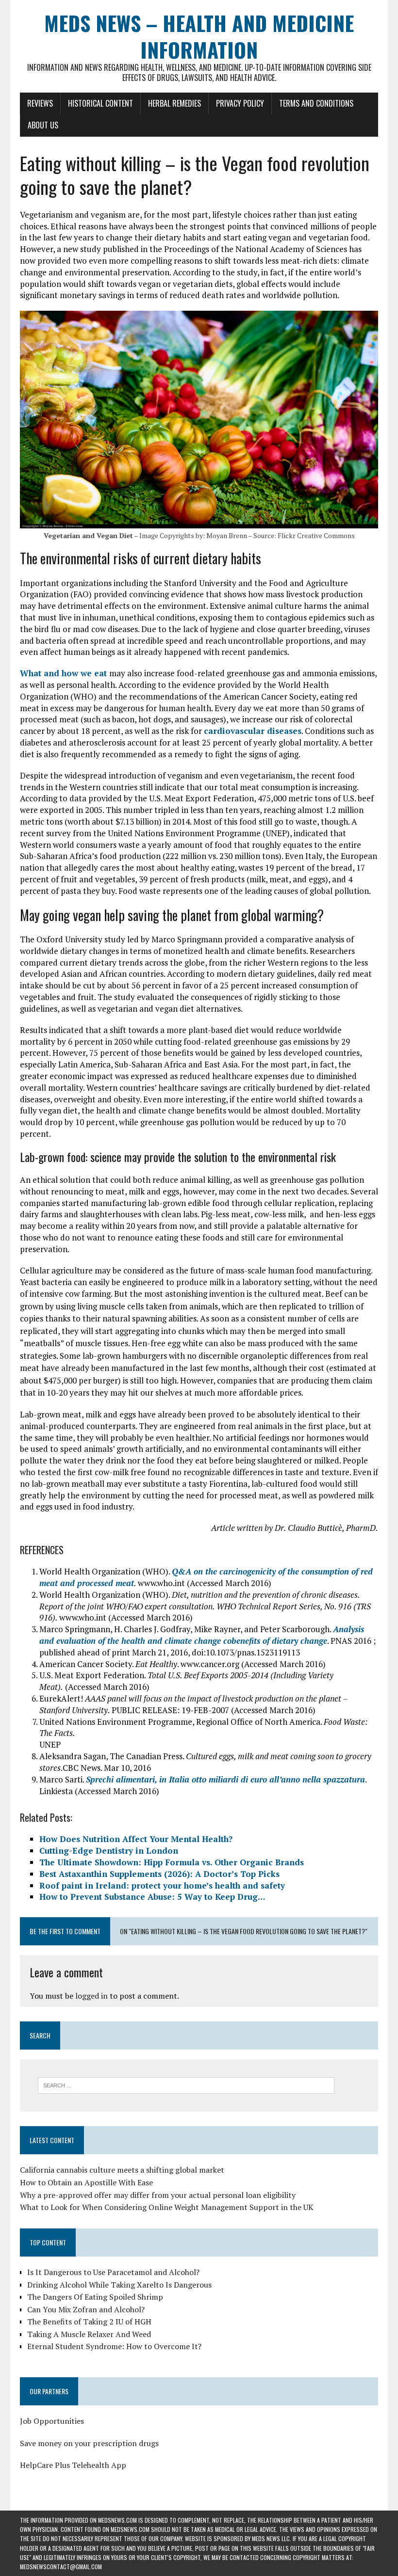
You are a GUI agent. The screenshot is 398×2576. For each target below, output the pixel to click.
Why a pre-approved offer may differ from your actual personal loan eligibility (158, 2195)
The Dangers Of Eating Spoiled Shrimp (95, 2297)
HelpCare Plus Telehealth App (73, 2465)
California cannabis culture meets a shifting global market (122, 2170)
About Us (43, 125)
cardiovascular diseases (253, 731)
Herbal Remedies (174, 103)
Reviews (40, 103)
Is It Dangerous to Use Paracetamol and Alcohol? (113, 2272)
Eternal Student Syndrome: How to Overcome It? (114, 2346)
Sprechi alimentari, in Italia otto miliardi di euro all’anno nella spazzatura (225, 1779)
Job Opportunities (52, 2421)
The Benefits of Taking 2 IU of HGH (89, 2322)
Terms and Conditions (316, 103)
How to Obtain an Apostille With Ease (86, 2182)
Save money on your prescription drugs (89, 2443)
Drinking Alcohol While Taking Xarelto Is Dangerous (119, 2285)
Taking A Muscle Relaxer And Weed (89, 2334)
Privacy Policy (240, 103)
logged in (91, 1996)
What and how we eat (65, 673)
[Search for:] (186, 2084)
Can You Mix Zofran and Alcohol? (86, 2309)
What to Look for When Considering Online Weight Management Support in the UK (167, 2207)
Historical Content (100, 103)
